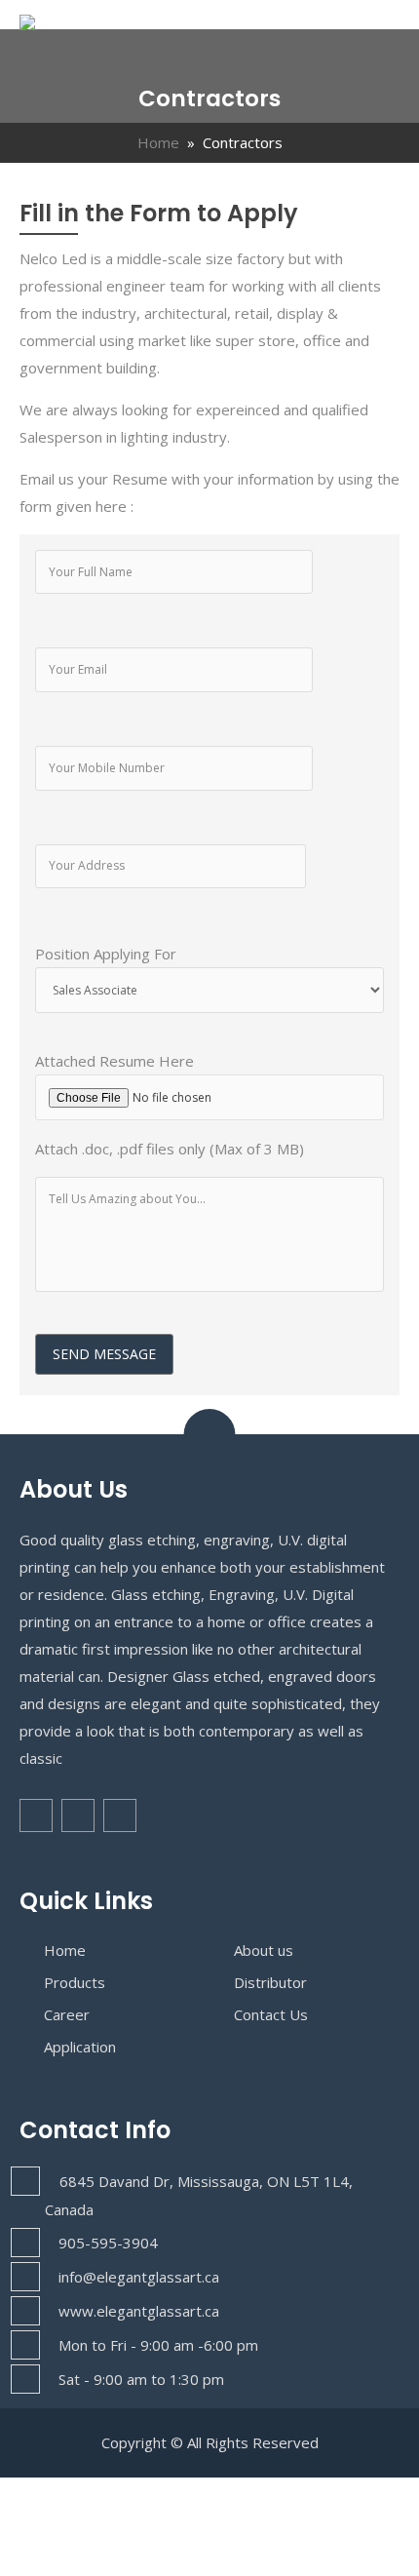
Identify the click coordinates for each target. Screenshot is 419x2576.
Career (67, 2014)
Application (80, 2047)
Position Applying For (106, 954)
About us (264, 1950)
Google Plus (120, 1815)
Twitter (78, 1815)
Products (75, 1982)
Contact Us (271, 2014)
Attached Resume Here (114, 1061)
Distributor (270, 1982)
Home (158, 142)
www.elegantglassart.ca (139, 2311)
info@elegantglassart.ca (139, 2277)
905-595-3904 (108, 2243)
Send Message (104, 1354)
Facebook (36, 1815)
